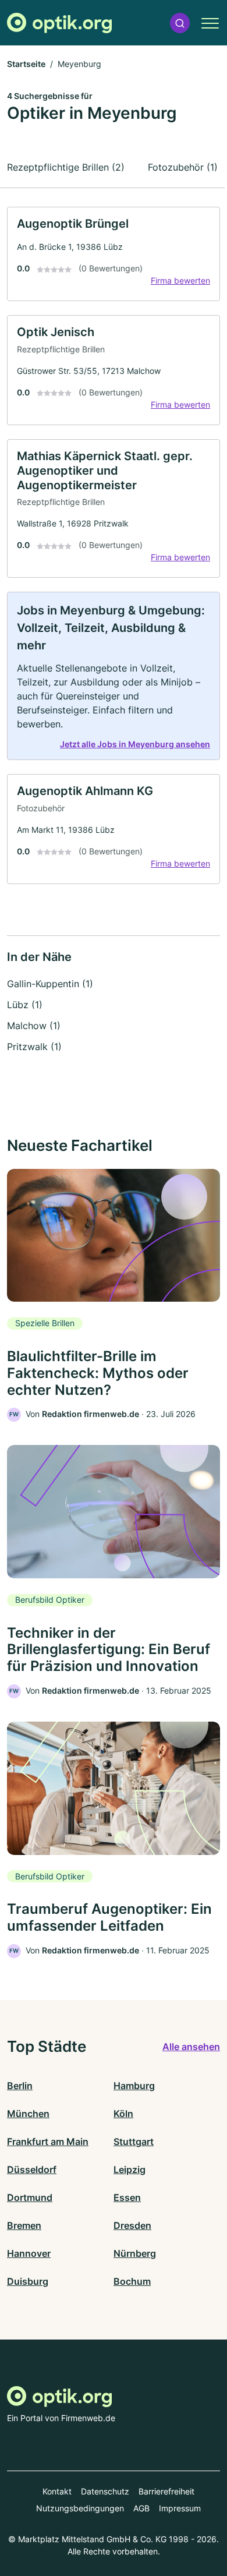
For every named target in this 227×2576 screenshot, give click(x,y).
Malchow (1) (34, 1026)
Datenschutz (105, 2491)
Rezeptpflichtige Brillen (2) (66, 167)
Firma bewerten (180, 280)
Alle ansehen (191, 2047)
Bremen (24, 2225)
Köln (123, 2114)
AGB (141, 2508)
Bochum (132, 2281)
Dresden (132, 2225)
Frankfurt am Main (48, 2142)
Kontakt (57, 2491)
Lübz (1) (25, 1005)
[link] (114, 254)
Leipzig (130, 2169)
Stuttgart (134, 2142)
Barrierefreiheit (166, 2491)
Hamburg (134, 2086)
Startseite (26, 64)
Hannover (29, 2253)
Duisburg (28, 2281)
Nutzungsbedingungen (80, 2508)
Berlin (20, 2086)
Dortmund (30, 2197)
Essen (127, 2197)
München (28, 2114)
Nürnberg (135, 2253)
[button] (180, 23)
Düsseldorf (32, 2169)
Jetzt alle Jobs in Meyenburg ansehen (135, 744)
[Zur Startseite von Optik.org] (59, 23)
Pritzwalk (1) (34, 1047)
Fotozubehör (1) (183, 167)
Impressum (180, 2508)
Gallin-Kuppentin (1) (50, 984)
